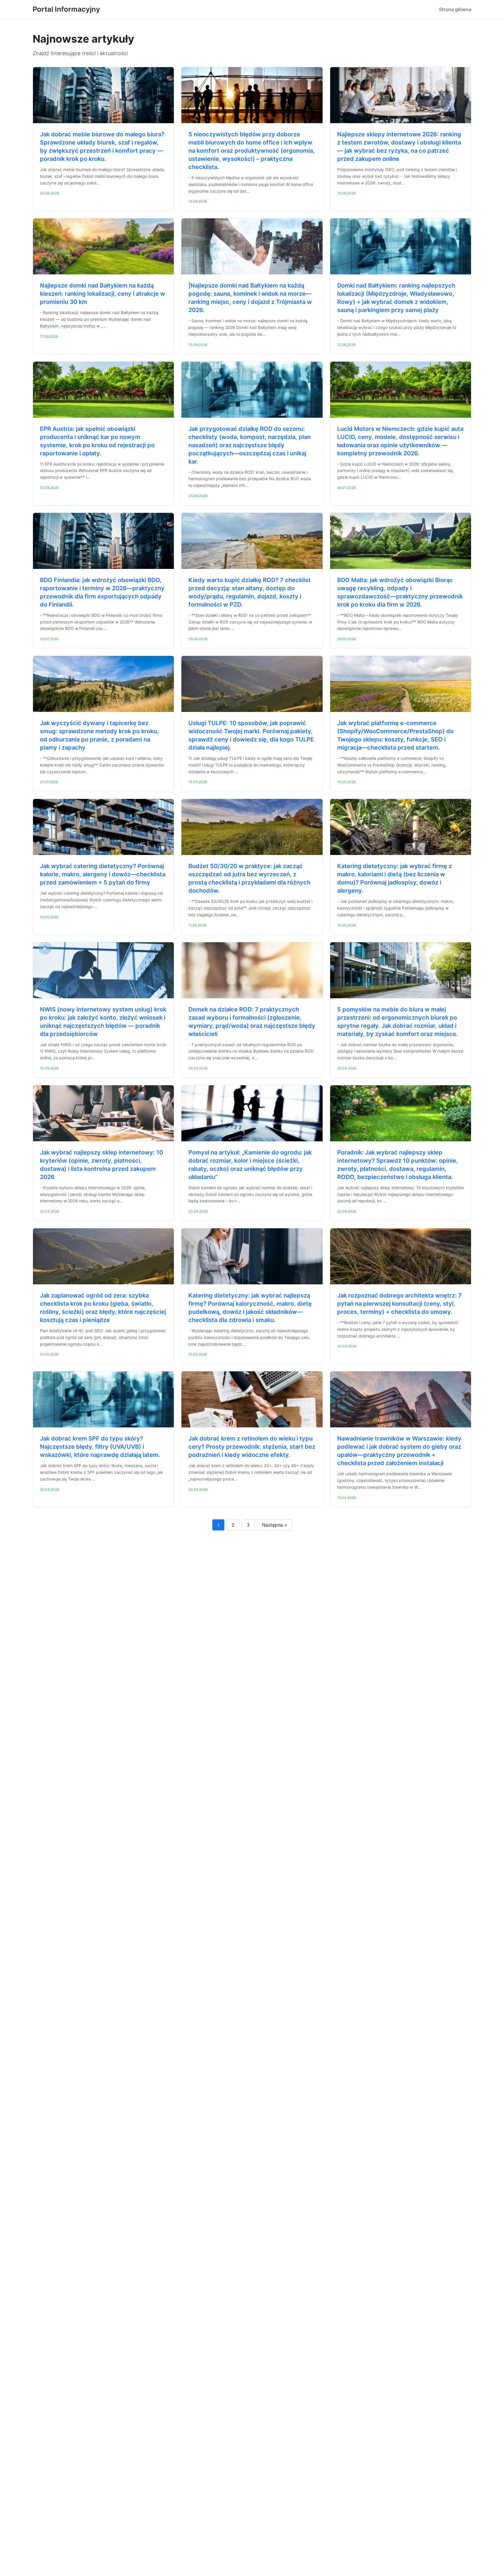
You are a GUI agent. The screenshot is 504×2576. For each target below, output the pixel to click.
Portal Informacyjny (66, 9)
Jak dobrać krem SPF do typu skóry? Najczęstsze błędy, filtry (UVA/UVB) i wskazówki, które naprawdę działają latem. (100, 1447)
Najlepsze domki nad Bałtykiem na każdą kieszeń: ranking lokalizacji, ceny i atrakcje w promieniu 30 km (103, 294)
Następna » (274, 1525)
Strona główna (455, 9)
